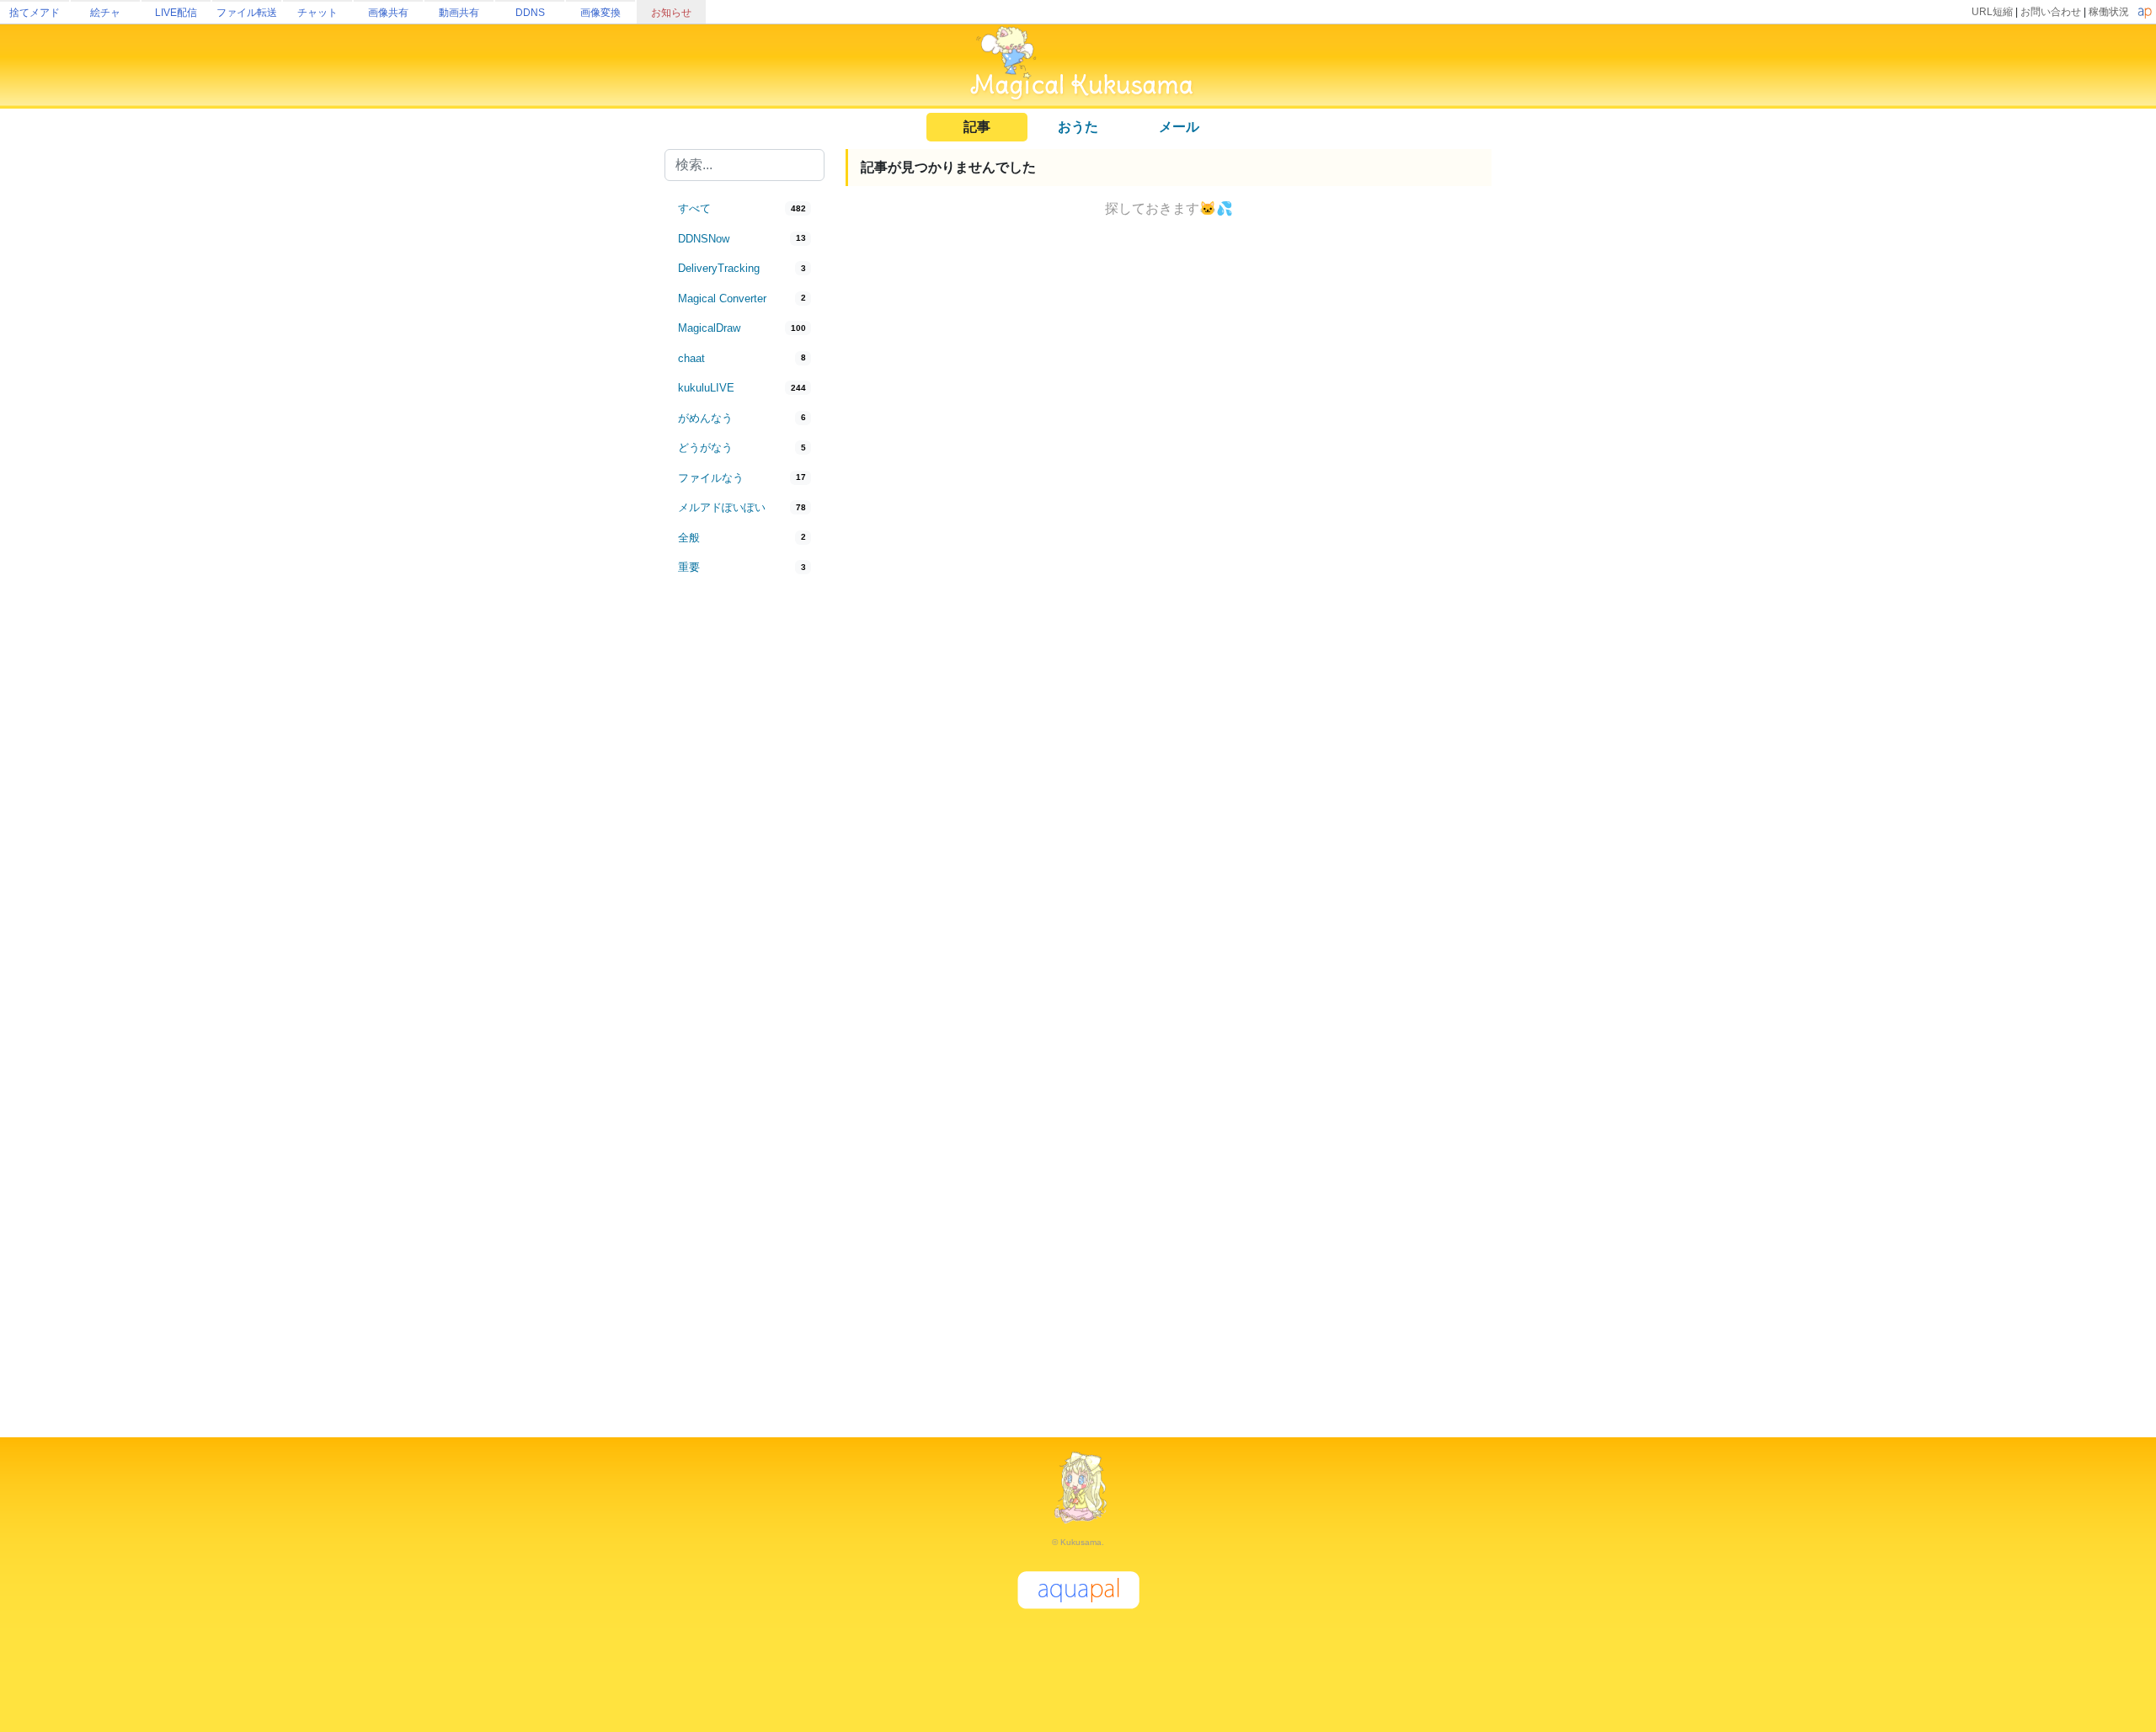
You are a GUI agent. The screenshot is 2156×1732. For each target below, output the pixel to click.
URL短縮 (1992, 12)
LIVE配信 (176, 13)
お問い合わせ (2051, 12)
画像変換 (600, 13)
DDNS (530, 13)
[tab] (744, 209)
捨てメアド (35, 13)
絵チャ (105, 13)
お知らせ (671, 13)
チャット (318, 13)
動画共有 (459, 13)
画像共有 (388, 13)
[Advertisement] (744, 861)
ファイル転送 (247, 13)
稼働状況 (2109, 12)
